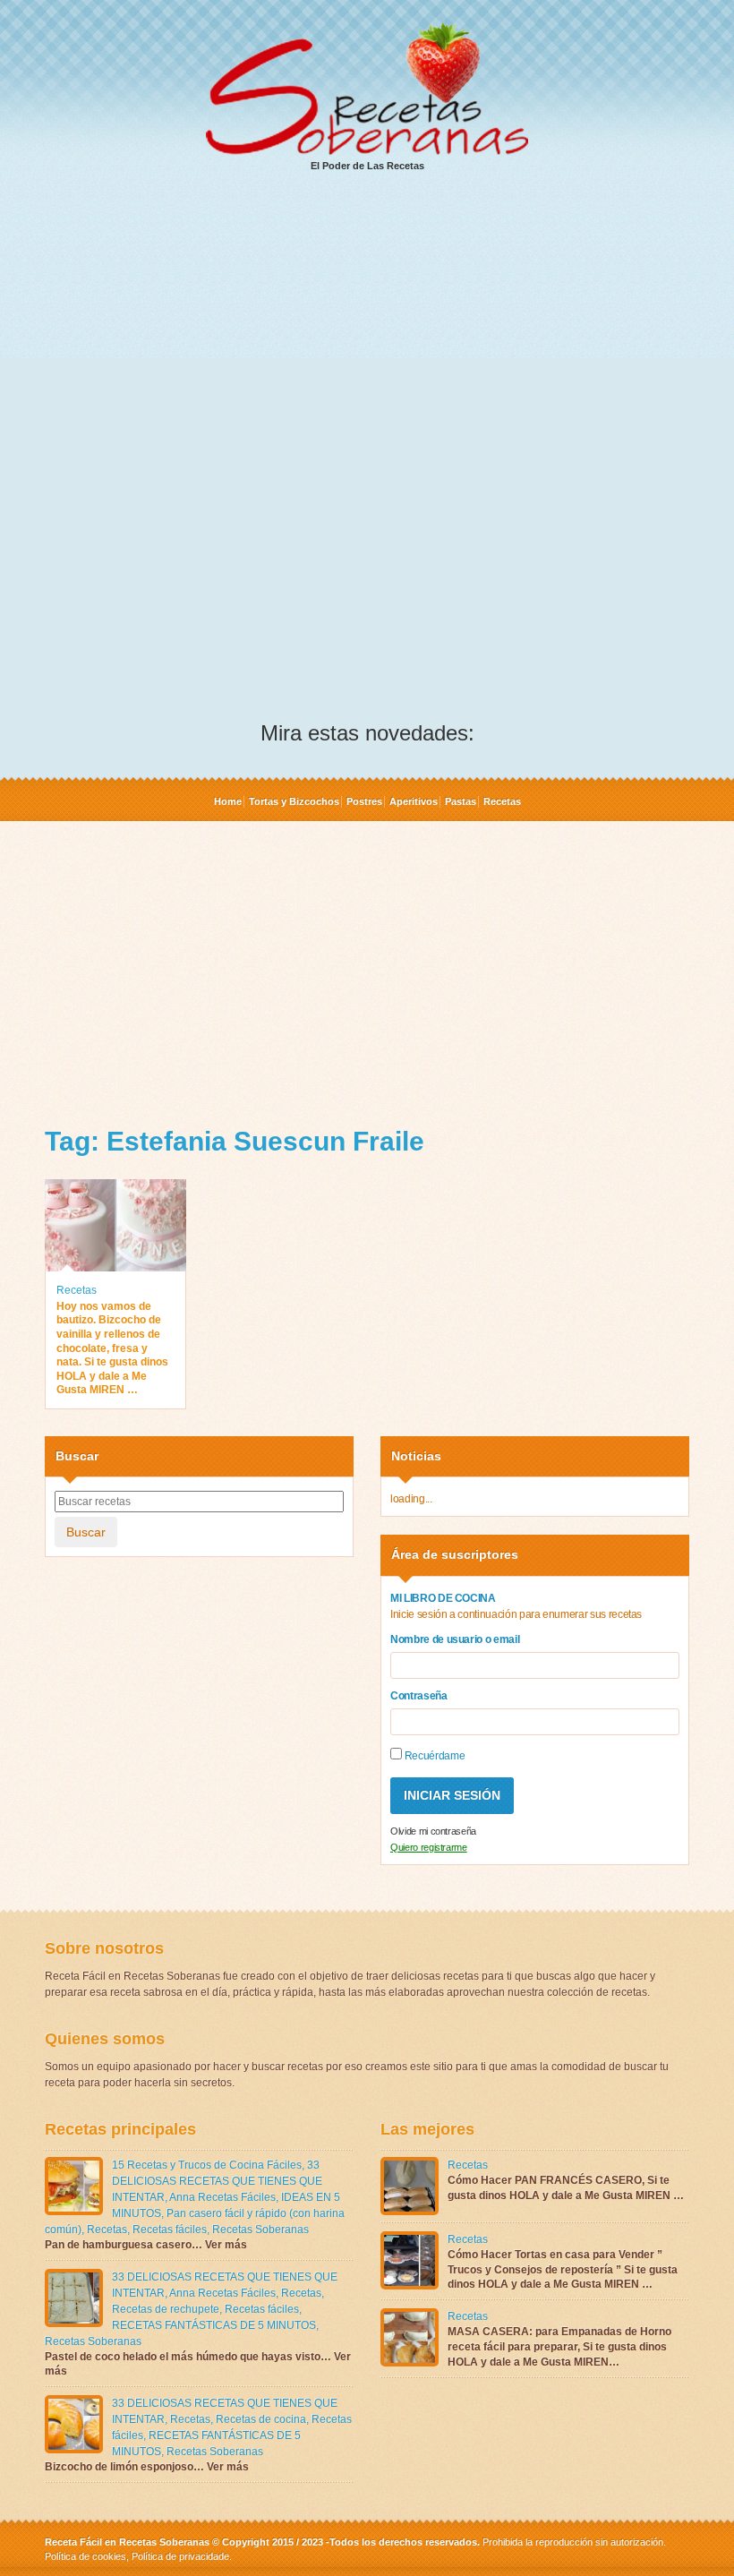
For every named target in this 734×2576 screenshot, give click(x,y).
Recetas (502, 801)
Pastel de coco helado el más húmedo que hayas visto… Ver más (198, 2364)
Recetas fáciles (170, 2229)
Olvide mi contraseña (433, 1831)
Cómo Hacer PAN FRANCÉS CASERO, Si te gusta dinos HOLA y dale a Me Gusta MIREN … (566, 2188)
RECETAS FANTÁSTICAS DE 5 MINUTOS (214, 2325)
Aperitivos (414, 801)
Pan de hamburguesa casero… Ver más (146, 2245)
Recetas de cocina (261, 2419)
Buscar (86, 1532)
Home (228, 801)
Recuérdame (433, 1756)
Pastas (461, 801)
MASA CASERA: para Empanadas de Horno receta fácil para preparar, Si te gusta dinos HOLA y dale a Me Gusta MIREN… (559, 2347)
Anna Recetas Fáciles (222, 2197)
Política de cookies (85, 2556)
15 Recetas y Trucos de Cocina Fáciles (207, 2165)
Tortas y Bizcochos (294, 801)
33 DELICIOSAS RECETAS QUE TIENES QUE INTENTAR (217, 2181)
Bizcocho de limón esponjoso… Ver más (147, 2467)
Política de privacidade (179, 2556)
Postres (364, 801)
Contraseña (419, 1696)
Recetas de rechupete (166, 2309)
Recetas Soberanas (260, 2229)
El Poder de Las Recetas (367, 166)
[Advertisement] (367, 323)
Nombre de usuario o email (455, 1639)
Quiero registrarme (429, 1847)
